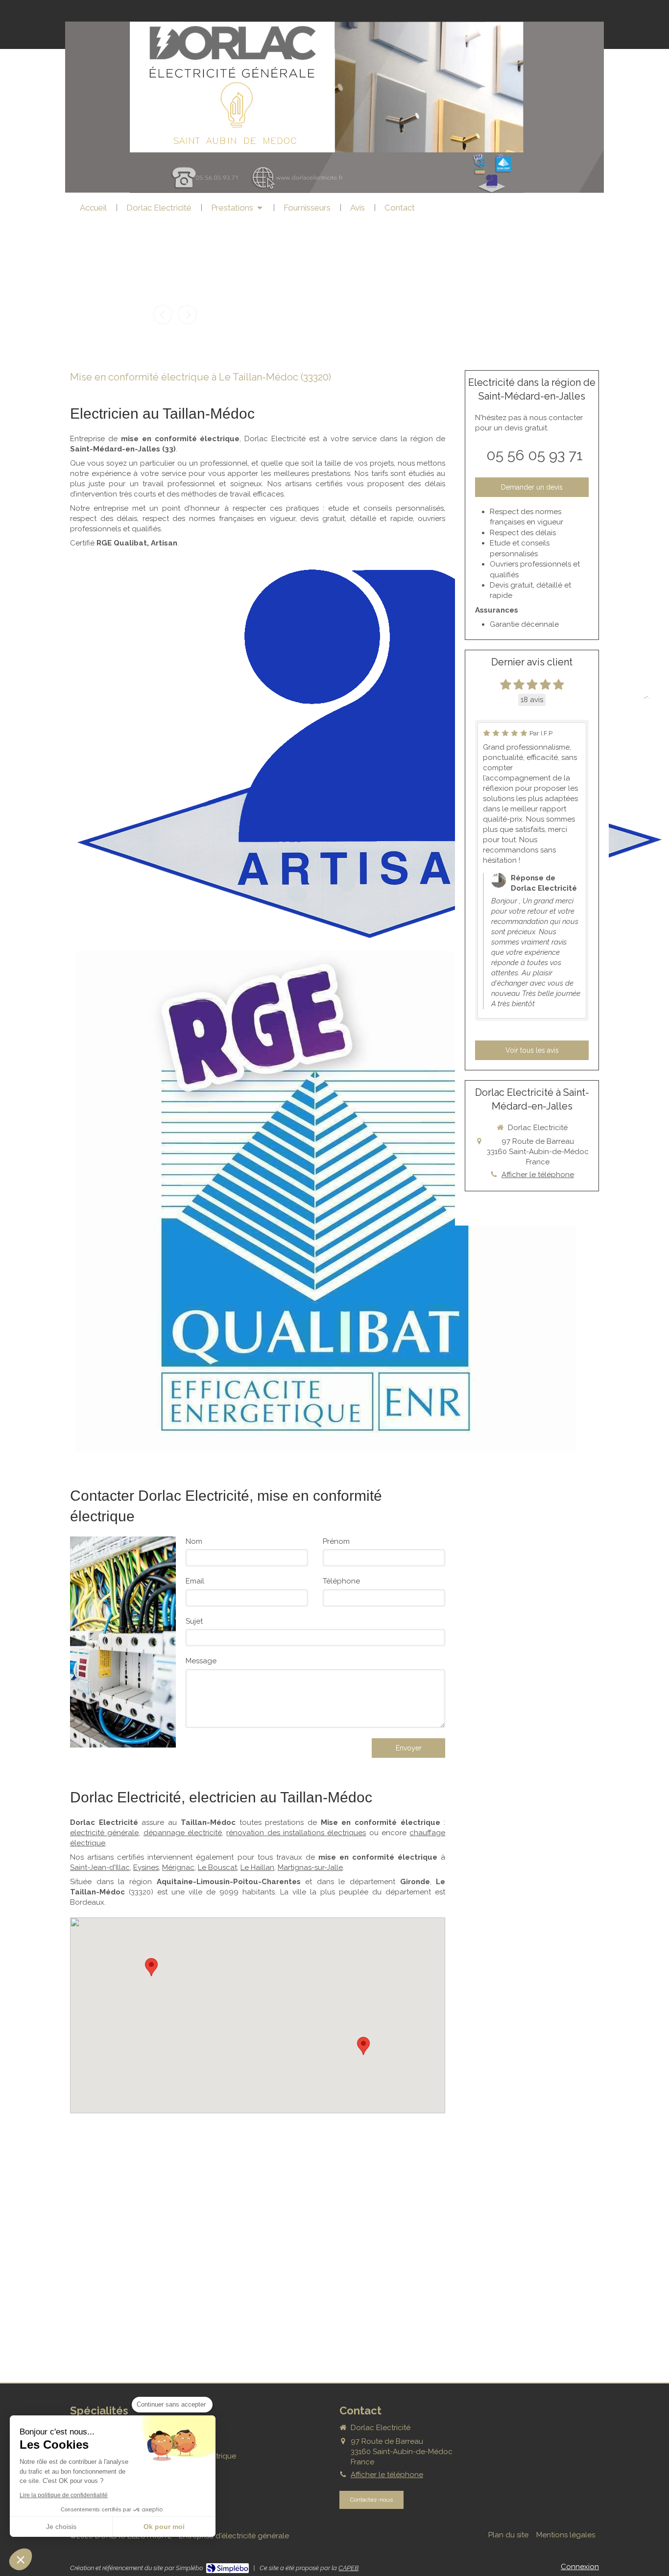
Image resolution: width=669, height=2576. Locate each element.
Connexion (580, 2567)
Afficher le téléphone (538, 1175)
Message (201, 1661)
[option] (175, 294)
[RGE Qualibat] (326, 1202)
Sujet (194, 1621)
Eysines (146, 1867)
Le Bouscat (217, 1867)
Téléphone (341, 1581)
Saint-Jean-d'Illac (100, 1867)
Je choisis (61, 2527)
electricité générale (104, 1833)
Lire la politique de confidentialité (64, 2495)
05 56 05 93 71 (535, 455)
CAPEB (348, 2568)
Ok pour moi (164, 2527)
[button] (21, 2559)
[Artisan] (369, 753)
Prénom (336, 1541)
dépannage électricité (183, 1833)
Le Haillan (257, 1867)
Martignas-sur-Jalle (310, 1867)
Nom (194, 1541)
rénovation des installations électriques (296, 1833)
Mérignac (178, 1867)
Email (195, 1581)
